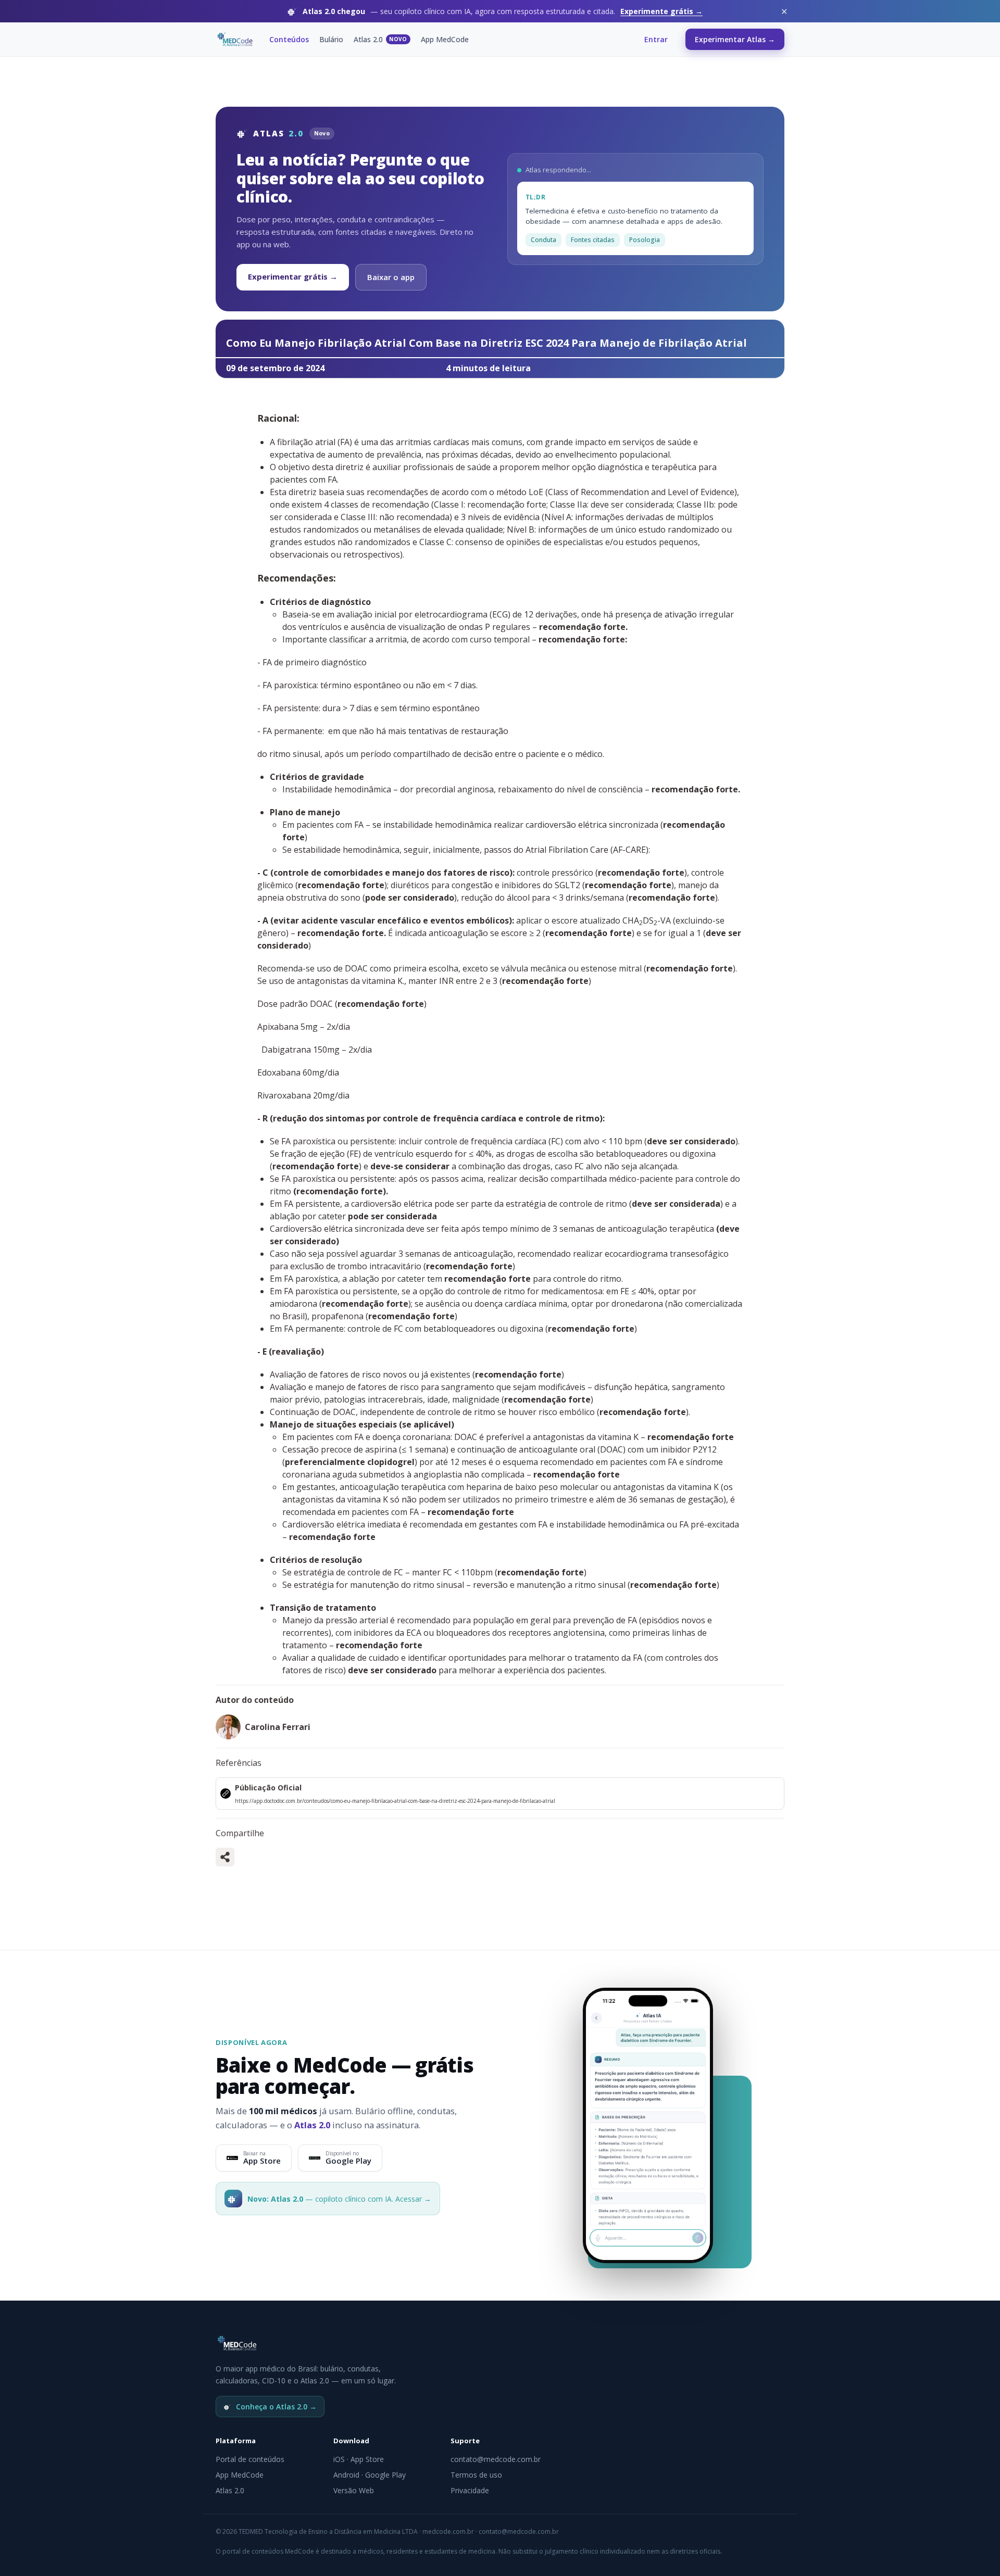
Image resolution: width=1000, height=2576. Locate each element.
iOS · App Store (359, 2459)
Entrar (656, 39)
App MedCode (445, 39)
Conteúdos (289, 39)
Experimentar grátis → (293, 276)
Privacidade (470, 2490)
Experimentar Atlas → (735, 39)
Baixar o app (391, 277)
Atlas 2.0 (380, 39)
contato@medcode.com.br (496, 2459)
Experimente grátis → (661, 11)
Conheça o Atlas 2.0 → (276, 2407)
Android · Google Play (370, 2475)
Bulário (331, 39)
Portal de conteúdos (250, 2459)
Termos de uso (476, 2475)
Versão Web (354, 2490)
